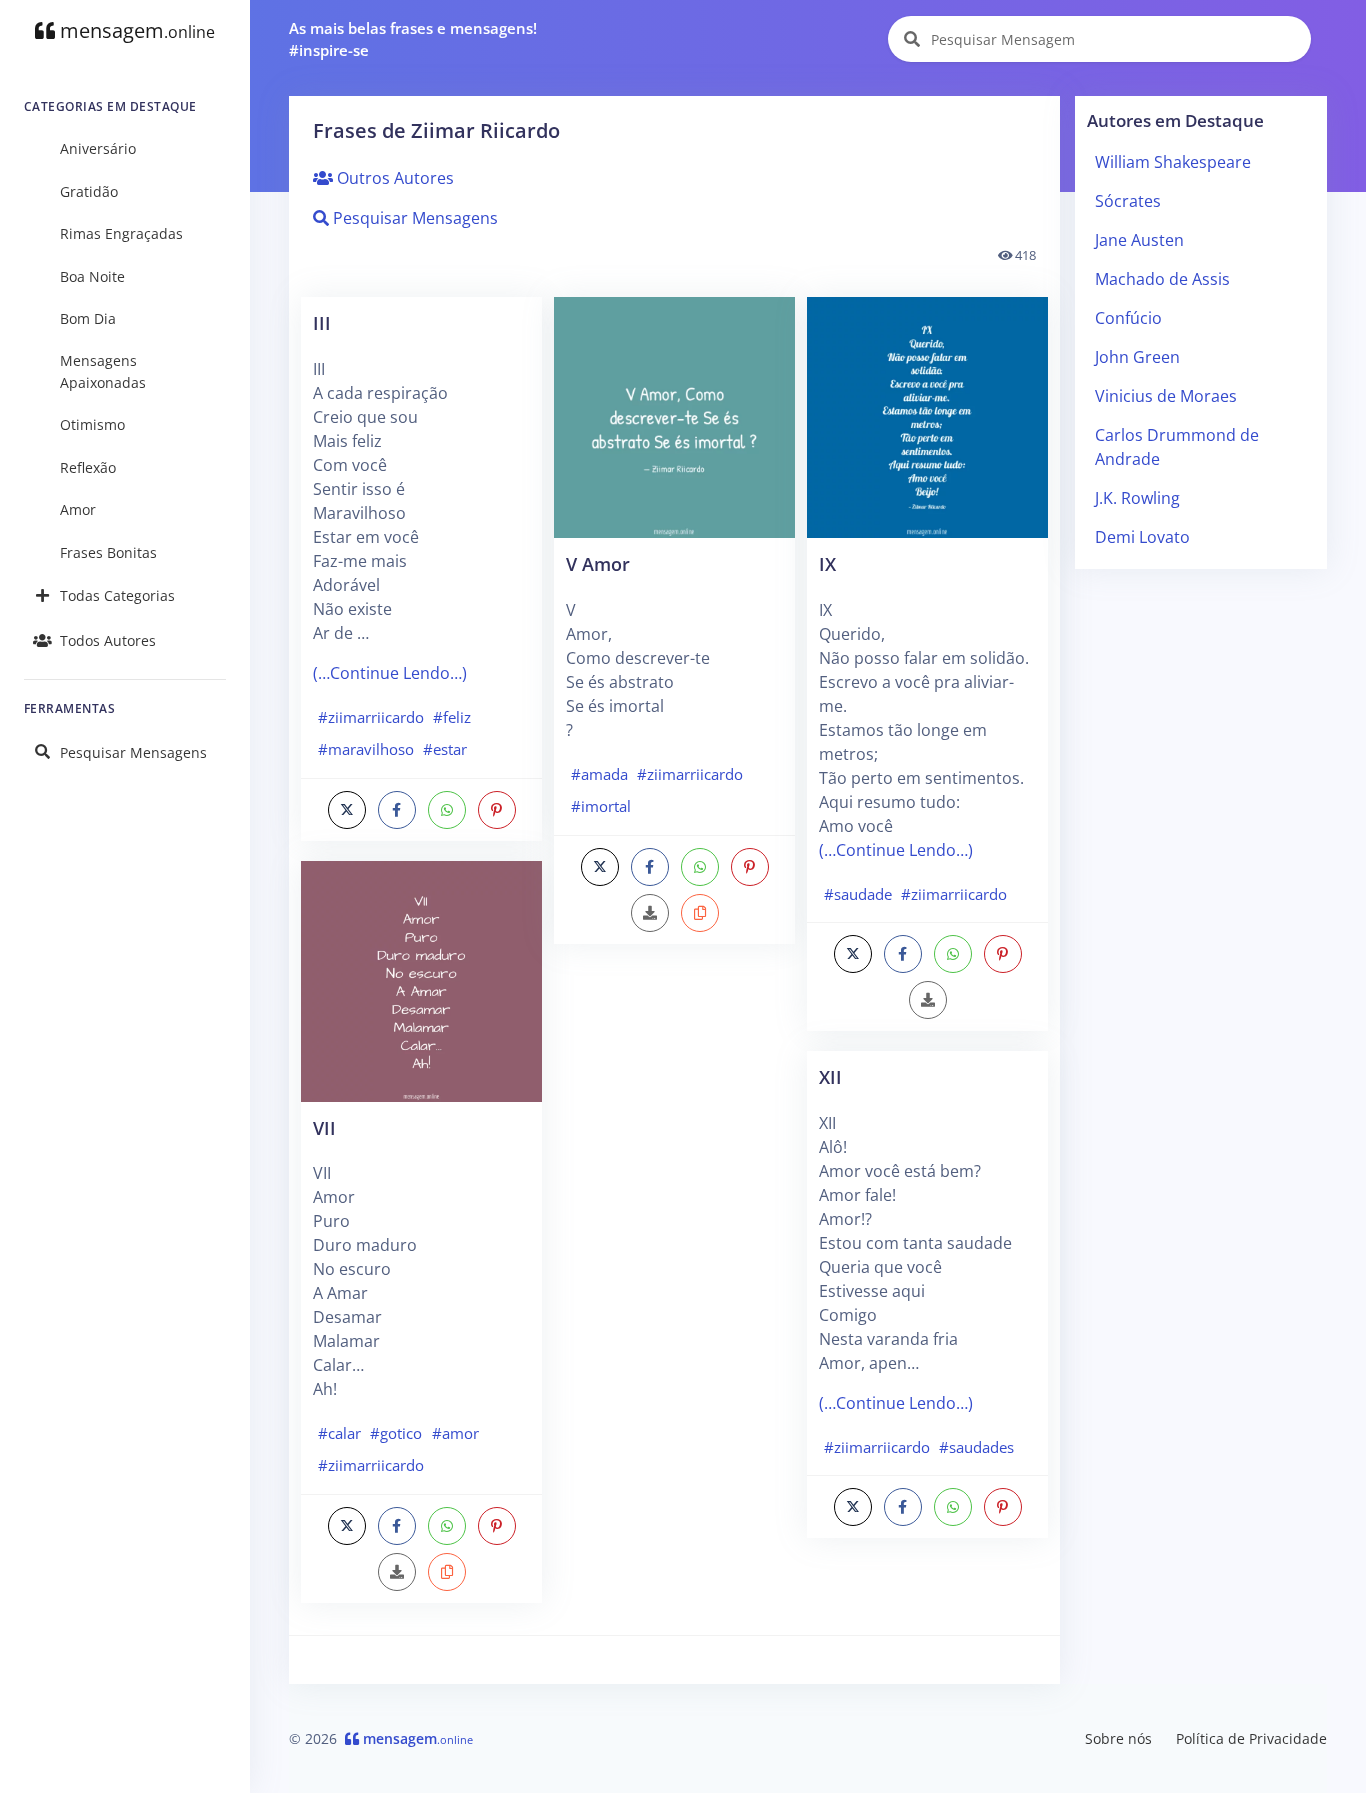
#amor (455, 1433)
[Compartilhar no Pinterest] (497, 810)
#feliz (452, 717)
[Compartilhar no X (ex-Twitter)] (347, 810)
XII (830, 1076)
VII (324, 1127)
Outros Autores (393, 178)
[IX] (927, 416)
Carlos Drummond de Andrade (1177, 447)
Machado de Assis (1162, 279)
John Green (1137, 357)
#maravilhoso (366, 749)
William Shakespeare (1173, 162)
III (322, 322)
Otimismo (92, 424)
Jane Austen (1139, 240)
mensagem (135, 30)
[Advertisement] (674, 1280)
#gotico (396, 1433)
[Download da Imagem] (397, 1572)
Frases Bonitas (108, 552)
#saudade (858, 894)
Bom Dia (88, 318)
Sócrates (1128, 201)
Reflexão (88, 467)
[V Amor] (674, 416)
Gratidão (89, 191)
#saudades (976, 1447)
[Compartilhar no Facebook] (397, 810)
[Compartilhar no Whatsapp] (447, 810)
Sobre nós (1118, 1738)
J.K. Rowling (1137, 498)
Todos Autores (108, 640)
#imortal (601, 806)
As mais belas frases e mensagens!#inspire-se (413, 39)
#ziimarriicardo (371, 717)
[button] (447, 1572)
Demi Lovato (1142, 537)
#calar (339, 1433)
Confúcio (1128, 318)
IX (827, 563)
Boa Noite (92, 276)
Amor (78, 509)
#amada (599, 774)
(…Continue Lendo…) (390, 673)
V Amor (598, 563)
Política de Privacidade (1251, 1738)
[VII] (421, 979)
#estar (445, 749)
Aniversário (98, 148)
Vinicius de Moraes (1166, 396)
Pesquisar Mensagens (133, 752)
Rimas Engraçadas (121, 233)
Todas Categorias (117, 595)
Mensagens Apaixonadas (103, 371)
